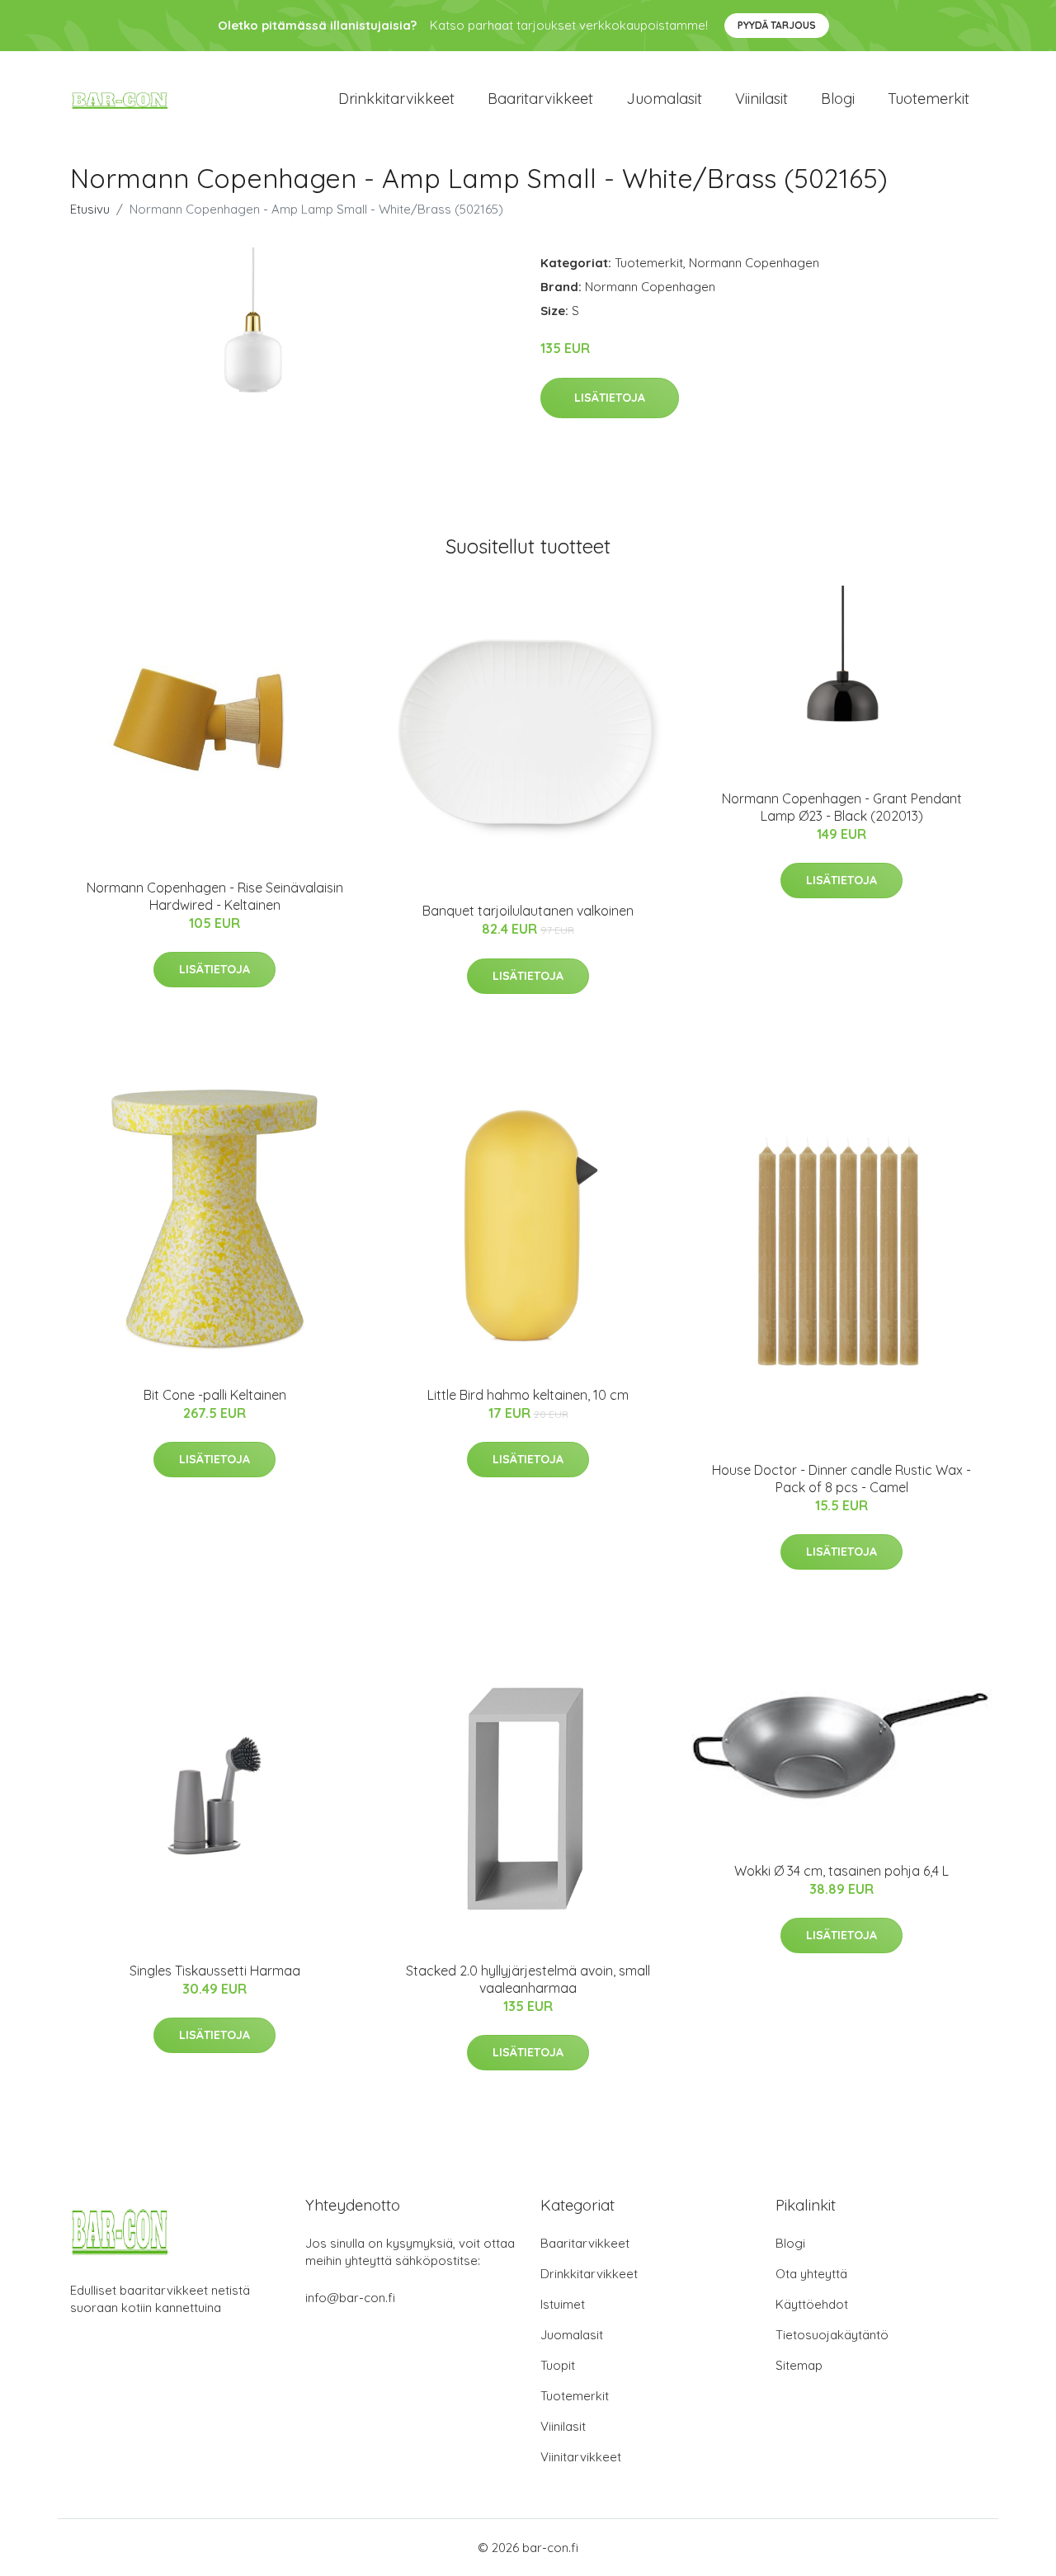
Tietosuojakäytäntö (832, 2335)
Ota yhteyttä (811, 2274)
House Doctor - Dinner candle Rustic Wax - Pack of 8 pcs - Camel (841, 1479)
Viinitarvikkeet (581, 2457)
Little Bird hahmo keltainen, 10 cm (528, 1395)
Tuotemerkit (929, 99)
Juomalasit (664, 99)
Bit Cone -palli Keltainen (215, 1395)
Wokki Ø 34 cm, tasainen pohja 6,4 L (841, 1871)
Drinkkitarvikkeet (396, 99)
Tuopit (558, 2365)
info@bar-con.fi (350, 2298)
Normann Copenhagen (754, 263)
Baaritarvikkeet (540, 99)
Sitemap (799, 2365)
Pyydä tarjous (777, 25)
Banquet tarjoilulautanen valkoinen (528, 911)
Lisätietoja (610, 398)
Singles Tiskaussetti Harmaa (215, 1971)
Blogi (838, 99)
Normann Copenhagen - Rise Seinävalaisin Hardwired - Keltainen (215, 896)
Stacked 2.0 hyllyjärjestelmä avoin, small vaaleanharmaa (528, 1979)
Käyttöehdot (812, 2304)
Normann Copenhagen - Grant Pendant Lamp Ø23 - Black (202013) (842, 807)
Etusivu (90, 209)
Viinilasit (761, 99)
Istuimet (563, 2304)
